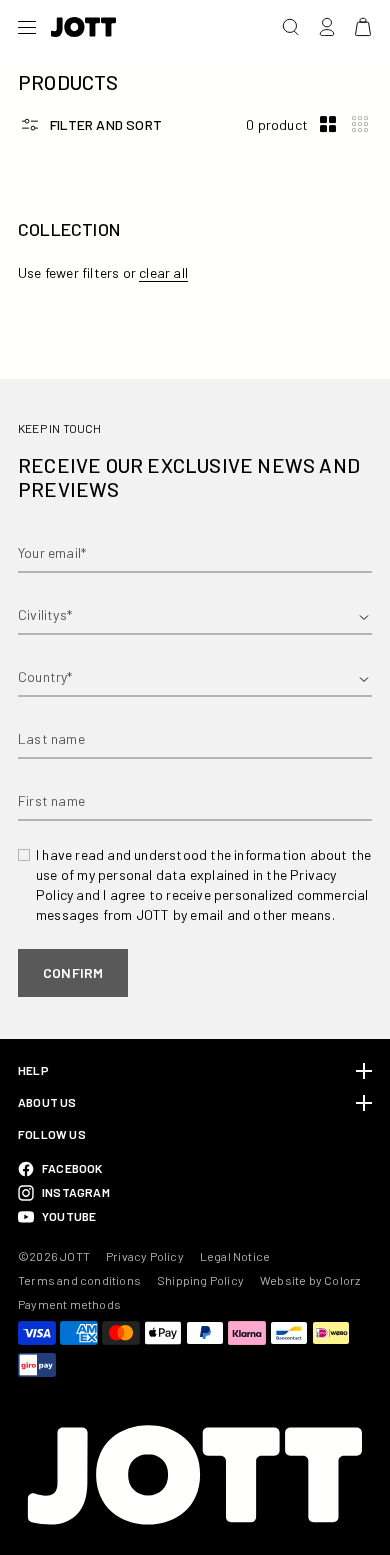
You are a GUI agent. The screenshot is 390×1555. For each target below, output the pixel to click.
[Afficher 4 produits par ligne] (360, 124)
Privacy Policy (145, 1256)
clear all (163, 272)
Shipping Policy (200, 1280)
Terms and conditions (79, 1280)
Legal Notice (235, 1256)
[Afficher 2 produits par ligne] (328, 124)
